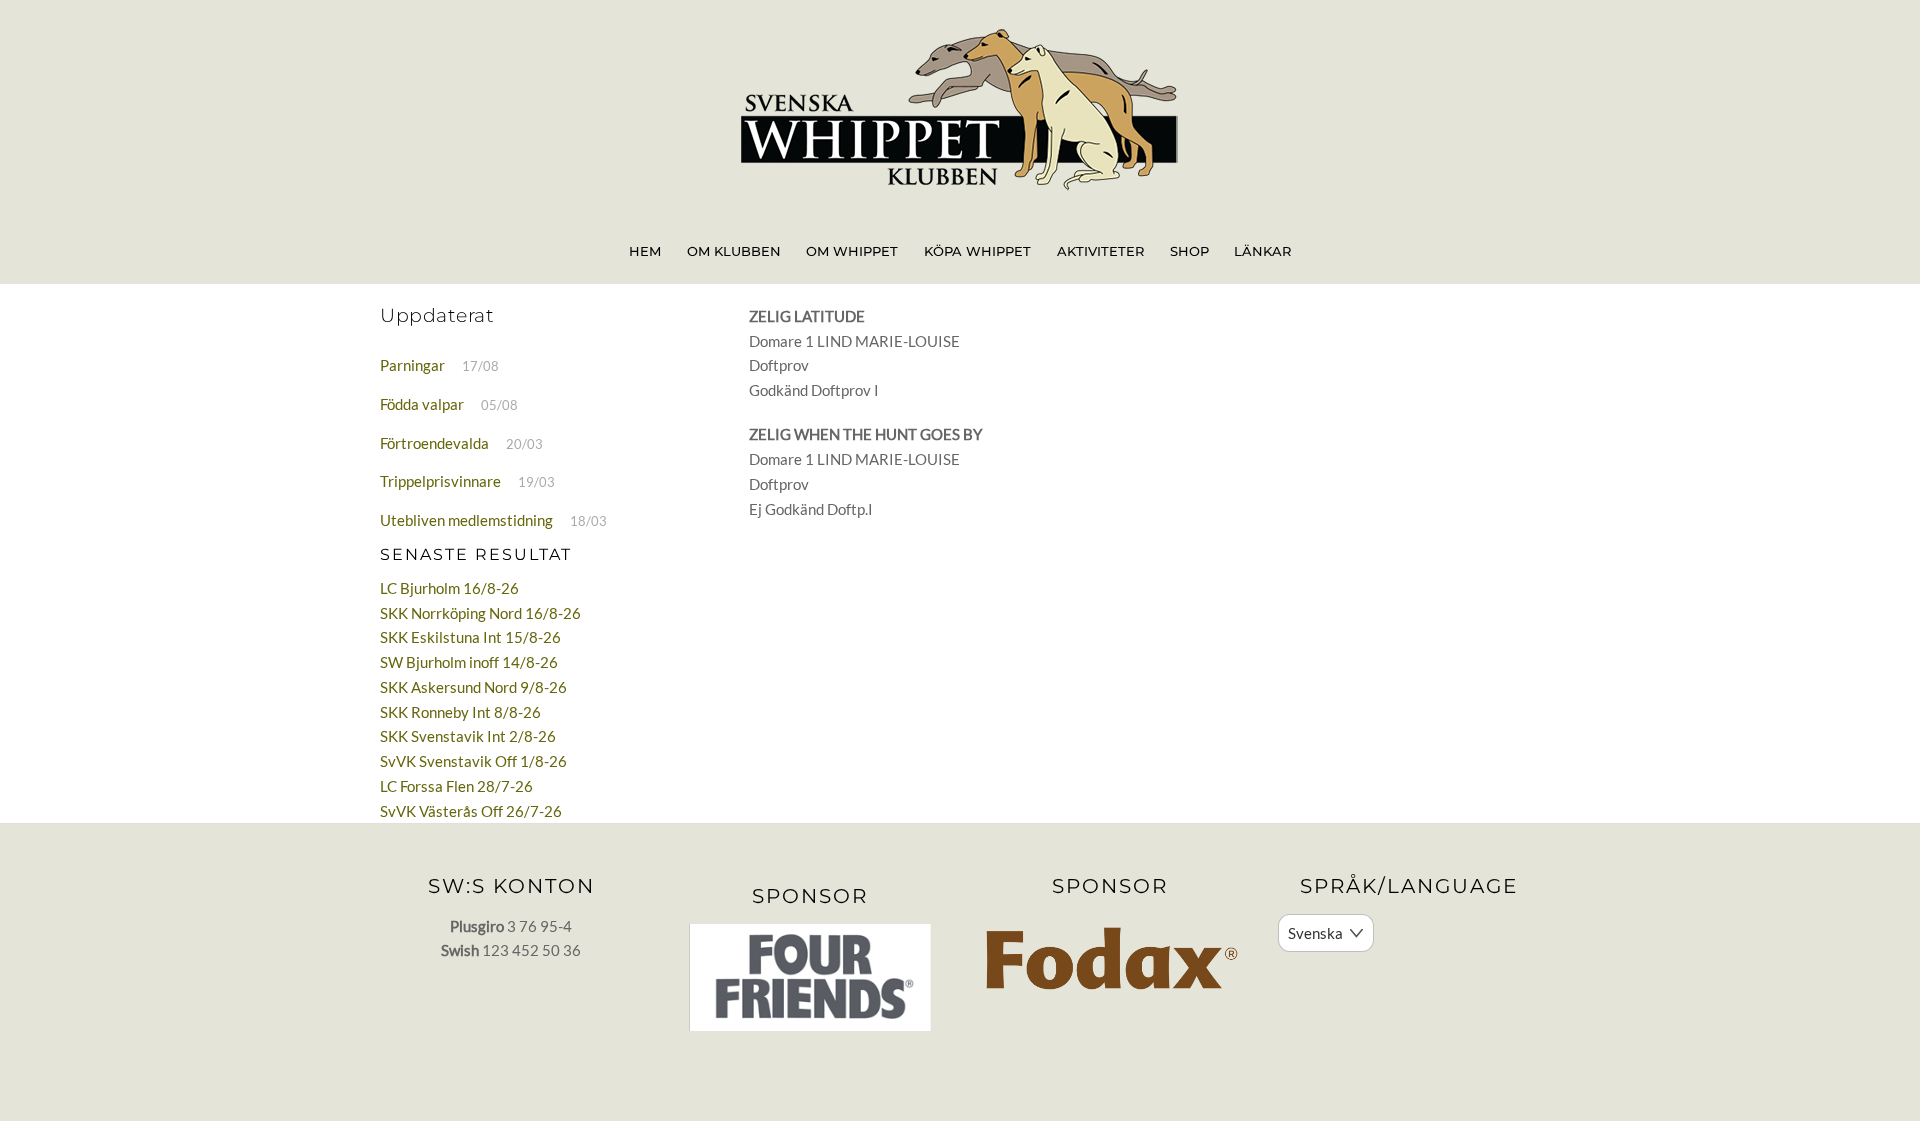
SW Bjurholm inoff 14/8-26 (469, 662)
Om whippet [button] (852, 251)
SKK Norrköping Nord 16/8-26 (480, 613)
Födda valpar (422, 404)
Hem (645, 251)
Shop (1189, 251)
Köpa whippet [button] (977, 251)
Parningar (412, 365)
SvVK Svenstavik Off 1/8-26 (473, 761)
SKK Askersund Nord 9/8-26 (473, 687)
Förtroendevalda (434, 443)
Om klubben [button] (734, 251)
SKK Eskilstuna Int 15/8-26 (470, 637)
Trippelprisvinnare (440, 481)
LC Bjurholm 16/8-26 (449, 588)
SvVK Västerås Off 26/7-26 (471, 811)
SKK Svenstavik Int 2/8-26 (468, 736)
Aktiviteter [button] (1100, 251)
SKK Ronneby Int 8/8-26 (460, 712)
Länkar (1262, 251)
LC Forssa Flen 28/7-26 (456, 786)
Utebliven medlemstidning (466, 520)
